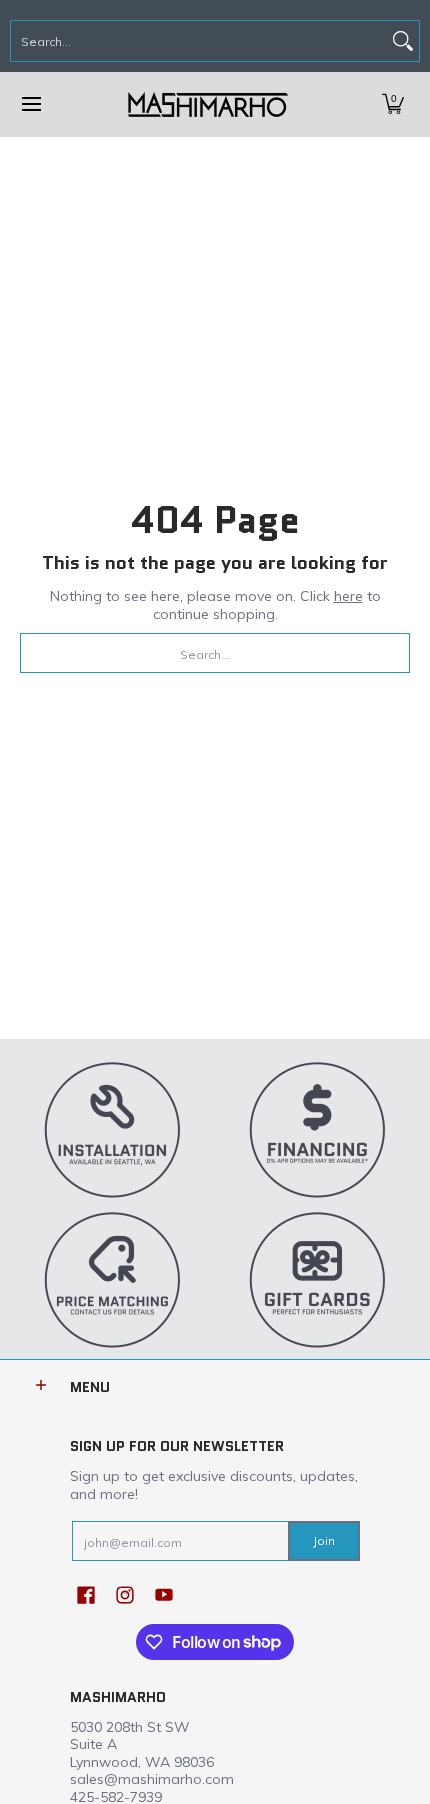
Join (324, 1540)
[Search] (403, 41)
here (348, 596)
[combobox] (199, 41)
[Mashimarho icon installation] (112, 1129)
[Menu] (30, 104)
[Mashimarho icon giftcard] (317, 1279)
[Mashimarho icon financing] (317, 1129)
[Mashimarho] (208, 104)
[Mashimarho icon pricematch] (112, 1279)
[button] (393, 104)
